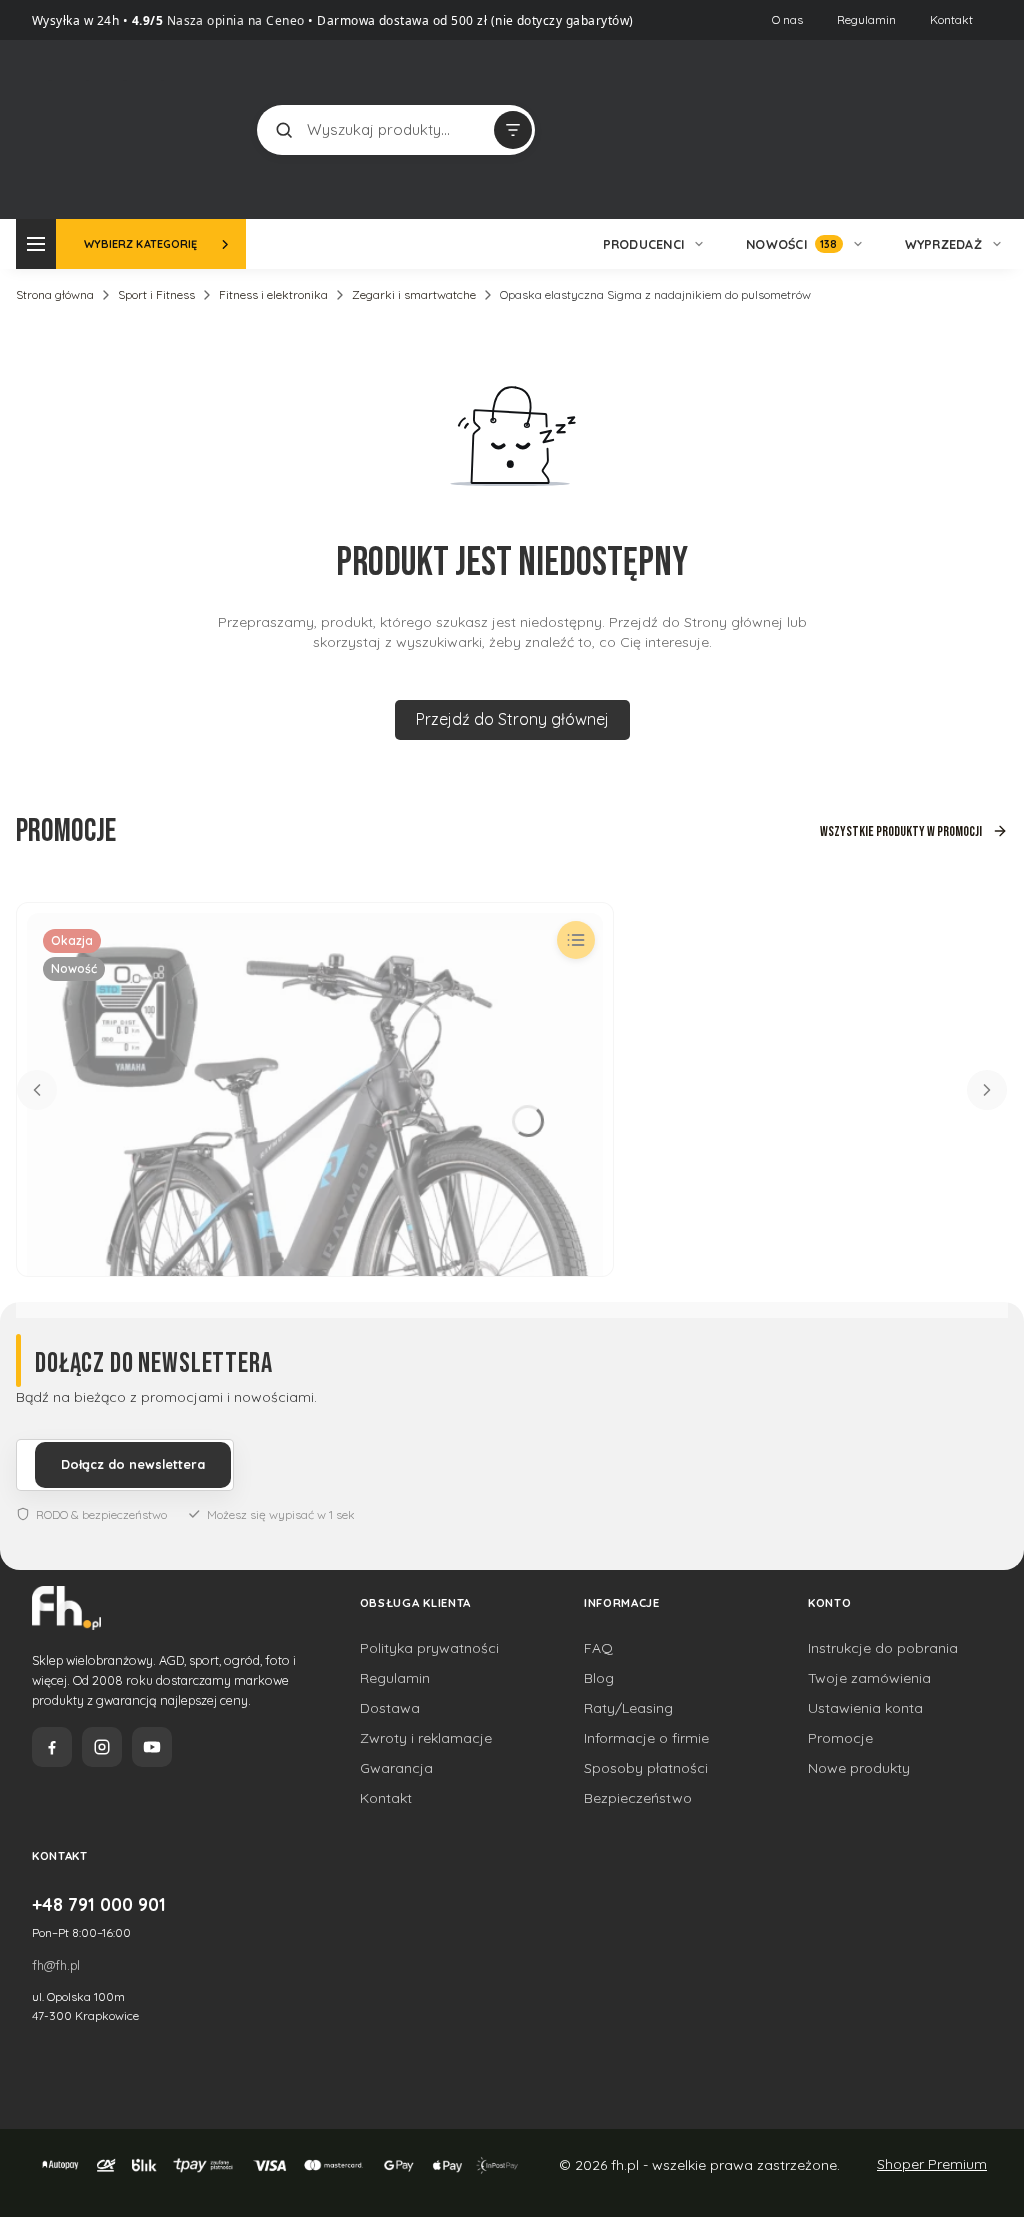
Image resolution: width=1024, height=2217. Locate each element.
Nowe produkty (859, 1768)
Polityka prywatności (429, 1648)
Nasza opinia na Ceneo (234, 20)
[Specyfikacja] (576, 940)
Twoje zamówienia (869, 1678)
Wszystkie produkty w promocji (901, 831)
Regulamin (866, 19)
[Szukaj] (284, 130)
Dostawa (390, 1708)
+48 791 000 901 (99, 1904)
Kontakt (951, 19)
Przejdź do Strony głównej (512, 719)
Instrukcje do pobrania (883, 1648)
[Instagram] (102, 1747)
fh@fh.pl (56, 1965)
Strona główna (55, 294)
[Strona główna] (123, 127)
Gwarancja (396, 1768)
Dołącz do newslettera (133, 1464)
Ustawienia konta (865, 1708)
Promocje (840, 1738)
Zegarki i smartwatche (414, 294)
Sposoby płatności (646, 1768)
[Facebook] (52, 1747)
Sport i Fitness (156, 294)
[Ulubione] (956, 130)
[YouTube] (152, 1747)
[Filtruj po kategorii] (513, 130)
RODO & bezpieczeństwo (101, 1514)
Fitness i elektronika (273, 294)
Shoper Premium (932, 2164)
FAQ (598, 1648)
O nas (787, 19)
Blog (599, 1678)
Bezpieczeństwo (638, 1798)
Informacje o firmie (646, 1738)
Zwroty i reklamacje (426, 1738)
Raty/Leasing (628, 1708)
